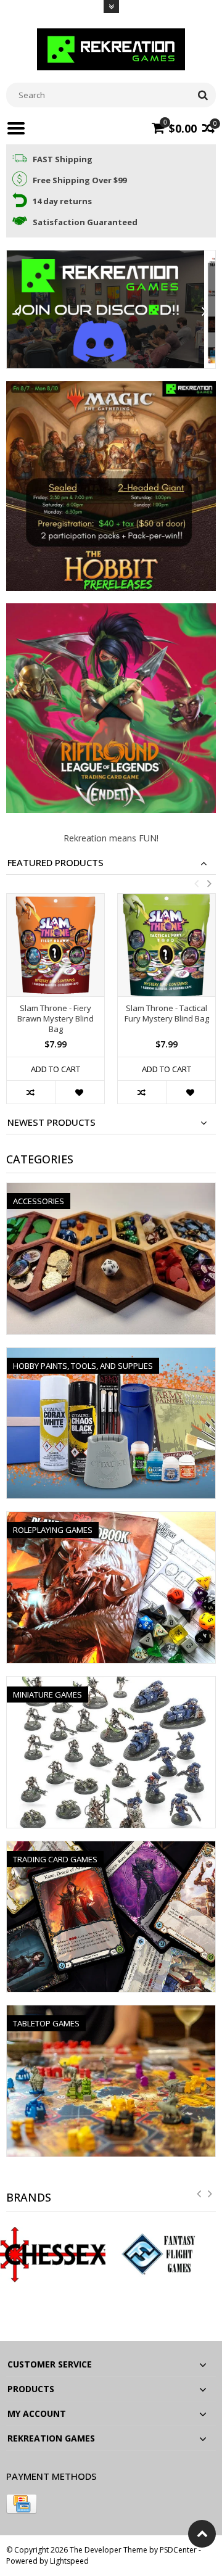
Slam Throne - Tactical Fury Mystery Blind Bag (167, 1013)
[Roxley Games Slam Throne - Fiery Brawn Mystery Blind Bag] (55, 945)
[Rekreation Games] (111, 48)
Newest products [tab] (51, 1122)
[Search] (203, 95)
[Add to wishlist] (80, 1092)
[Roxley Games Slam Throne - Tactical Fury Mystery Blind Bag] (166, 945)
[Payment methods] (22, 2504)
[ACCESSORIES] (111, 1190)
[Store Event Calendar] (111, 309)
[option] (55, 1005)
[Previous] (17, 312)
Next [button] (209, 883)
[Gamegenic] (166, 2255)
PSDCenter (178, 2550)
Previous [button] (196, 883)
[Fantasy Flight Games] (55, 2255)
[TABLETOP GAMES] (111, 2012)
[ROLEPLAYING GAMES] (111, 1518)
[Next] (205, 312)
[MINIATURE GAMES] (111, 1683)
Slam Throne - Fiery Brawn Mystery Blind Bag (55, 1019)
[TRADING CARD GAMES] (111, 1848)
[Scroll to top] (202, 2534)
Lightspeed (69, 2561)
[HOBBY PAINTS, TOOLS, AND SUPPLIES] (111, 1354)
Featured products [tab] (55, 863)
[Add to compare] (31, 1092)
